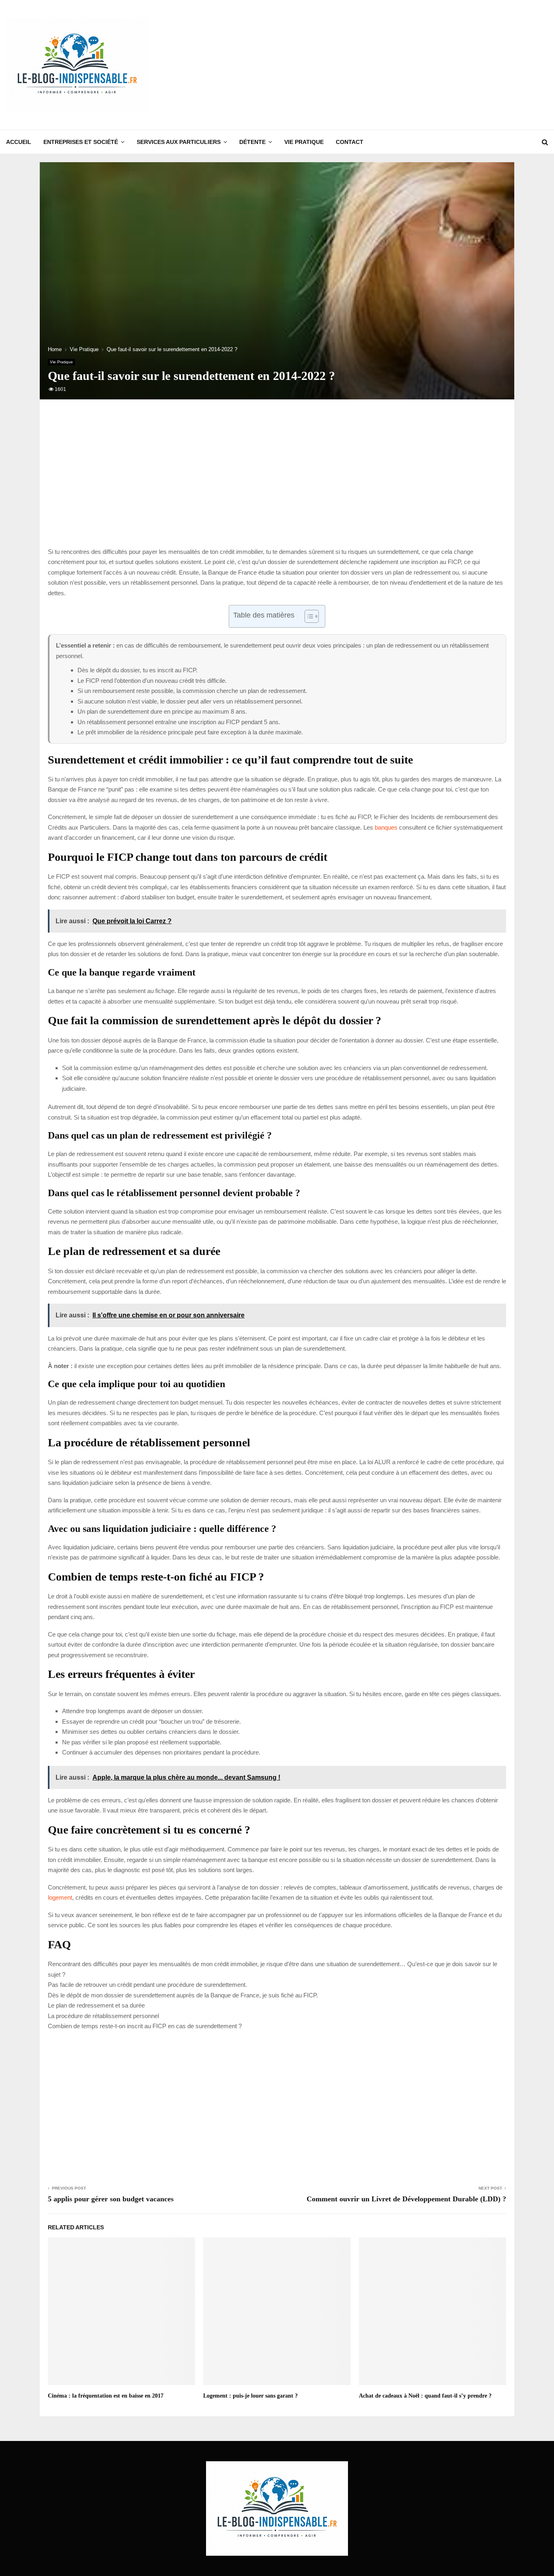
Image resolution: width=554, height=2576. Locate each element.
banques (386, 827)
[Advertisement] (400, 65)
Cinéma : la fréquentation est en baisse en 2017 (106, 2396)
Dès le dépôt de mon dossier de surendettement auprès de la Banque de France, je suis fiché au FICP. (183, 1995)
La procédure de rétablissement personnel (103, 2016)
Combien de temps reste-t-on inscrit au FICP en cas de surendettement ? (145, 2026)
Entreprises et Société (81, 142)
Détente (252, 142)
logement (60, 1897)
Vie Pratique (304, 142)
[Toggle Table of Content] (308, 616)
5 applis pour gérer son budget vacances (111, 2199)
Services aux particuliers (179, 142)
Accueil (19, 142)
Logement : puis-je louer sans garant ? (250, 2396)
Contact (350, 142)
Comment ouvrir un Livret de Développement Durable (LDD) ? (406, 2199)
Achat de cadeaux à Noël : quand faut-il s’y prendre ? (425, 2396)
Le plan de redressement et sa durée (96, 2005)
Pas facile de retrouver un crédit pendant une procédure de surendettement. (147, 1985)
